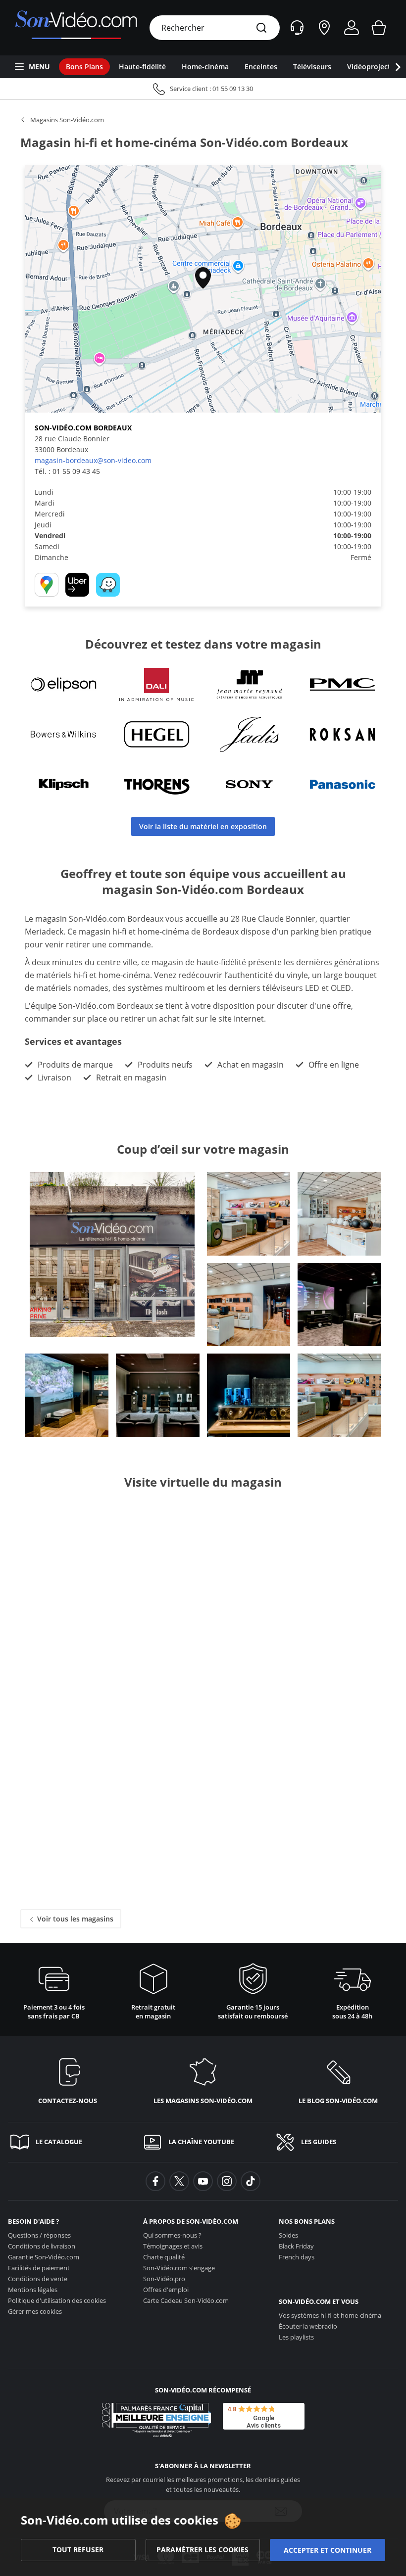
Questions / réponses (39, 2235)
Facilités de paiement (39, 2268)
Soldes (288, 2235)
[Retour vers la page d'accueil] (76, 28)
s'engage (179, 2268)
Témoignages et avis (173, 2246)
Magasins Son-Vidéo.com (67, 120)
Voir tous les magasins (74, 1919)
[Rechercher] (261, 28)
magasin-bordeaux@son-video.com (93, 460)
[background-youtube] (203, 2181)
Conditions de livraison (42, 2246)
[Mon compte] (352, 28)
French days (297, 2257)
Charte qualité (164, 2257)
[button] (203, 278)
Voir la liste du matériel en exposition (203, 826)
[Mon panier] (379, 28)
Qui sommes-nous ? (172, 2235)
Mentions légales (33, 2290)
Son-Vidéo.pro (164, 2279)
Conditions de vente (38, 2279)
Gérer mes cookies (35, 2311)
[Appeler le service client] (203, 89)
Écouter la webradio (308, 2326)
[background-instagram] (227, 2181)
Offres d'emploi (166, 2290)
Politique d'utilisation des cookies (57, 2300)
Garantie (44, 2257)
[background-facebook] (155, 2181)
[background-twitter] (179, 2181)
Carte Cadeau (186, 2300)
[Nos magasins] (324, 28)
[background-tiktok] (251, 2181)
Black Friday (296, 2246)
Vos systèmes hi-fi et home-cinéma (330, 2315)
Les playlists (296, 2337)
